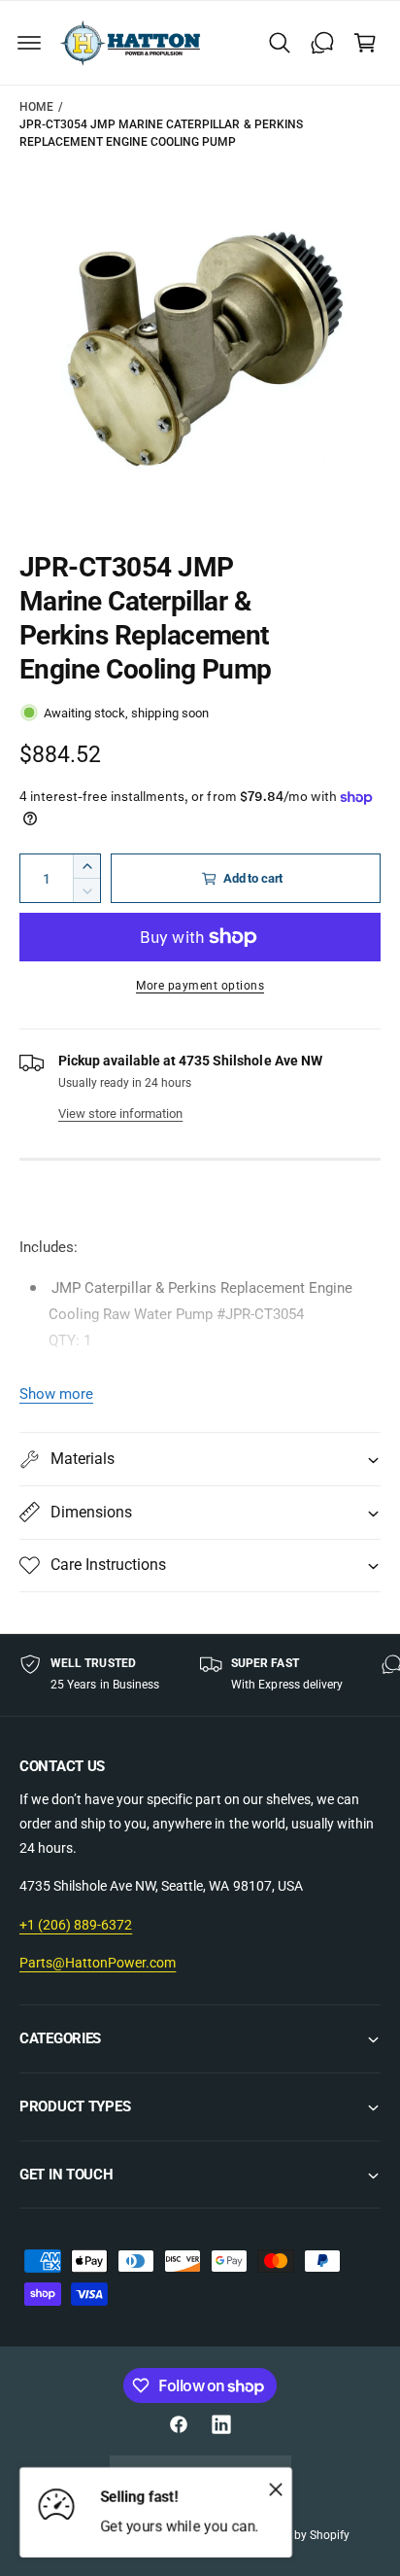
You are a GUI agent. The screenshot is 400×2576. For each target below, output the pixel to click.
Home (36, 107)
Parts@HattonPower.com (98, 1963)
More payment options (200, 986)
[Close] (276, 2489)
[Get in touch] (322, 43)
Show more (56, 1394)
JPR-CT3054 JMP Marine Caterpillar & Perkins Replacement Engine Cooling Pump (161, 133)
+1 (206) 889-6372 (76, 1925)
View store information (120, 1114)
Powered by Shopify (298, 2535)
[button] (29, 43)
